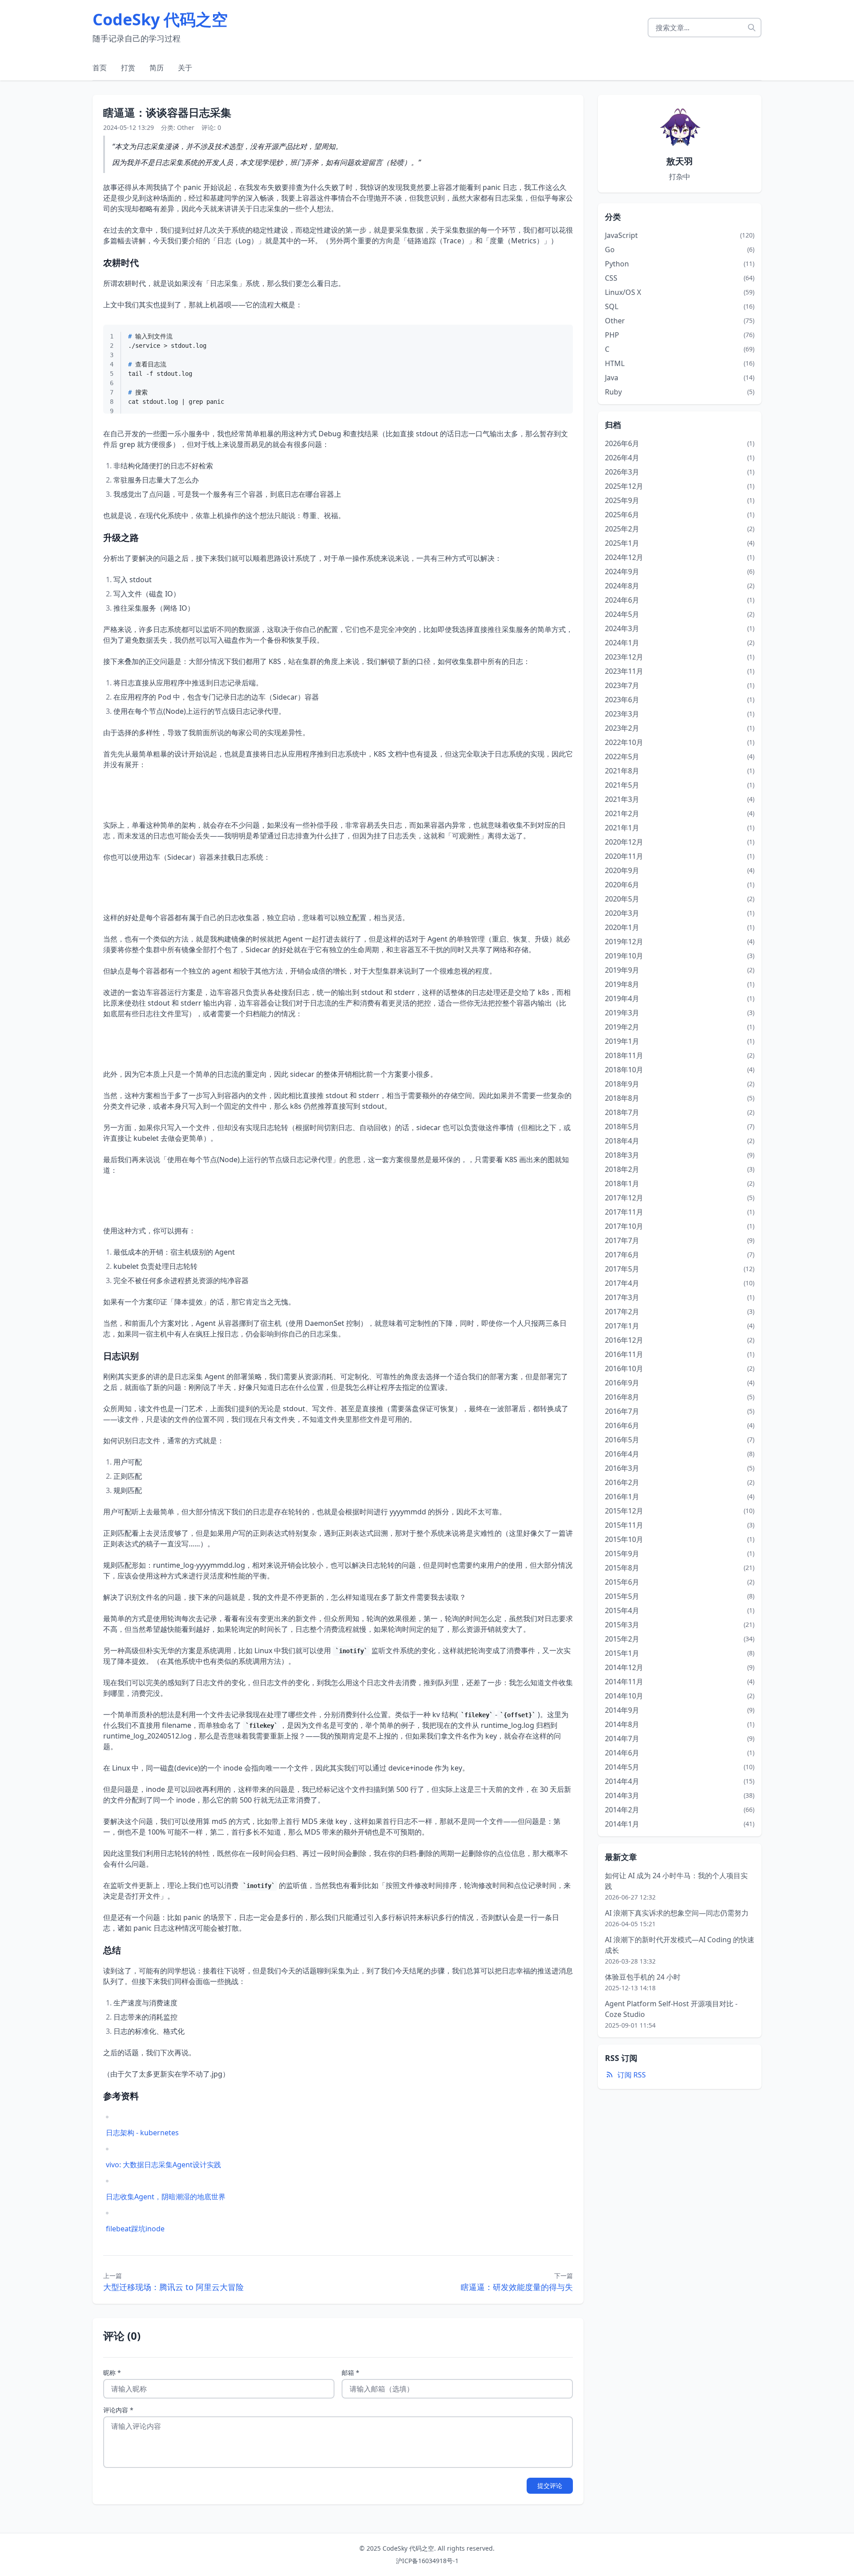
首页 (100, 68)
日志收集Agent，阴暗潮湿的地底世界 (166, 2197)
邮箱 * (350, 2373)
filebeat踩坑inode (135, 2229)
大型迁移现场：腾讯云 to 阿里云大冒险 (173, 2287)
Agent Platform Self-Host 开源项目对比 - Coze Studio (671, 2009)
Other (186, 127)
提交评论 (550, 2485)
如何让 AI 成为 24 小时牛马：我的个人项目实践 (676, 1881)
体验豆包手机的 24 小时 (643, 1977)
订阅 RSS (632, 2075)
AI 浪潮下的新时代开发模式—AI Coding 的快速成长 (680, 1945)
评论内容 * (118, 2410)
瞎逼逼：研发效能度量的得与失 (517, 2287)
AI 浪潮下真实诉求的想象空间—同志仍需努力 (677, 1913)
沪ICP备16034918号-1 (427, 2561)
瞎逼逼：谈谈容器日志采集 (167, 112)
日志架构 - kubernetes (142, 2133)
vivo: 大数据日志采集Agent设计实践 (163, 2165)
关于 (185, 68)
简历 (157, 68)
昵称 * (112, 2373)
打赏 (128, 68)
